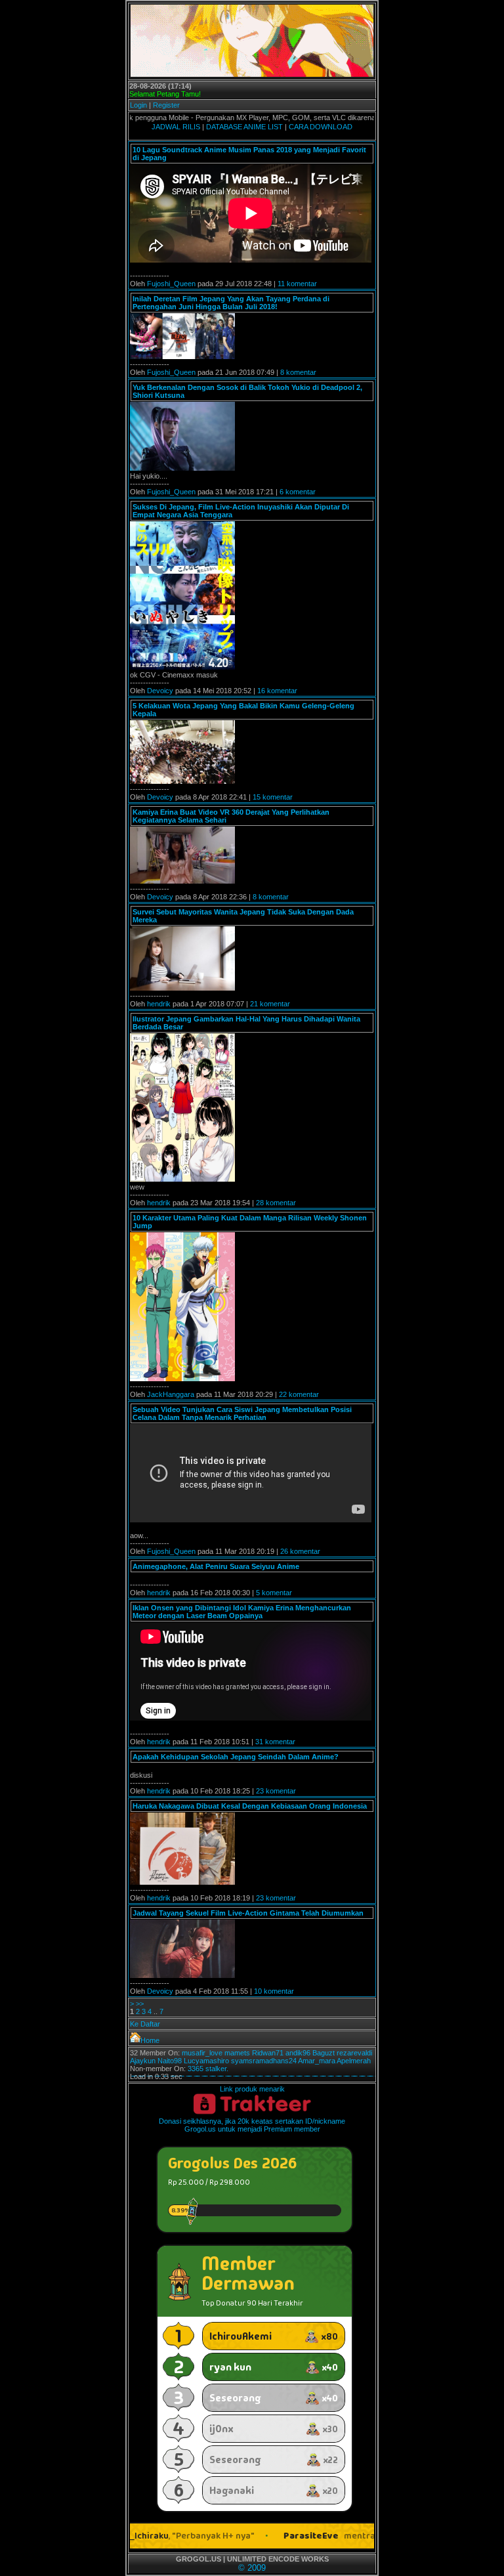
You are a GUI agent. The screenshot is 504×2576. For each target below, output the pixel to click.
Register (166, 105)
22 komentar (299, 1394)
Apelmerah (354, 2061)
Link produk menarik (252, 2089)
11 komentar (297, 284)
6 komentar (298, 492)
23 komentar (276, 1791)
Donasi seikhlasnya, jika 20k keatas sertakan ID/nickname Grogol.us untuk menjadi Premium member (252, 2125)
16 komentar (277, 691)
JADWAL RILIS (176, 127)
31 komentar (275, 1742)
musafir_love (202, 2053)
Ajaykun (143, 2061)
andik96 (298, 2053)
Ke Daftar (145, 2024)
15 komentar (273, 797)
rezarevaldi (354, 2053)
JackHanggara (171, 1394)
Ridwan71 (268, 2053)
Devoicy (160, 691)
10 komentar (274, 1991)
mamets (237, 2053)
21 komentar (270, 1004)
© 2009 (252, 2568)
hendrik (159, 1004)
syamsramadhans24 (264, 2061)
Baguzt (324, 2053)
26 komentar (300, 1551)
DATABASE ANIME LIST (244, 127)
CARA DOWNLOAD (321, 127)
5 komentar (274, 1593)
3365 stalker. (208, 2069)
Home (150, 2040)
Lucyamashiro (206, 2061)
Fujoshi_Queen (171, 284)
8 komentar (298, 372)
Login (138, 105)
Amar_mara (317, 2061)
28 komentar (276, 1203)
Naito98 (170, 2061)
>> (140, 2004)
